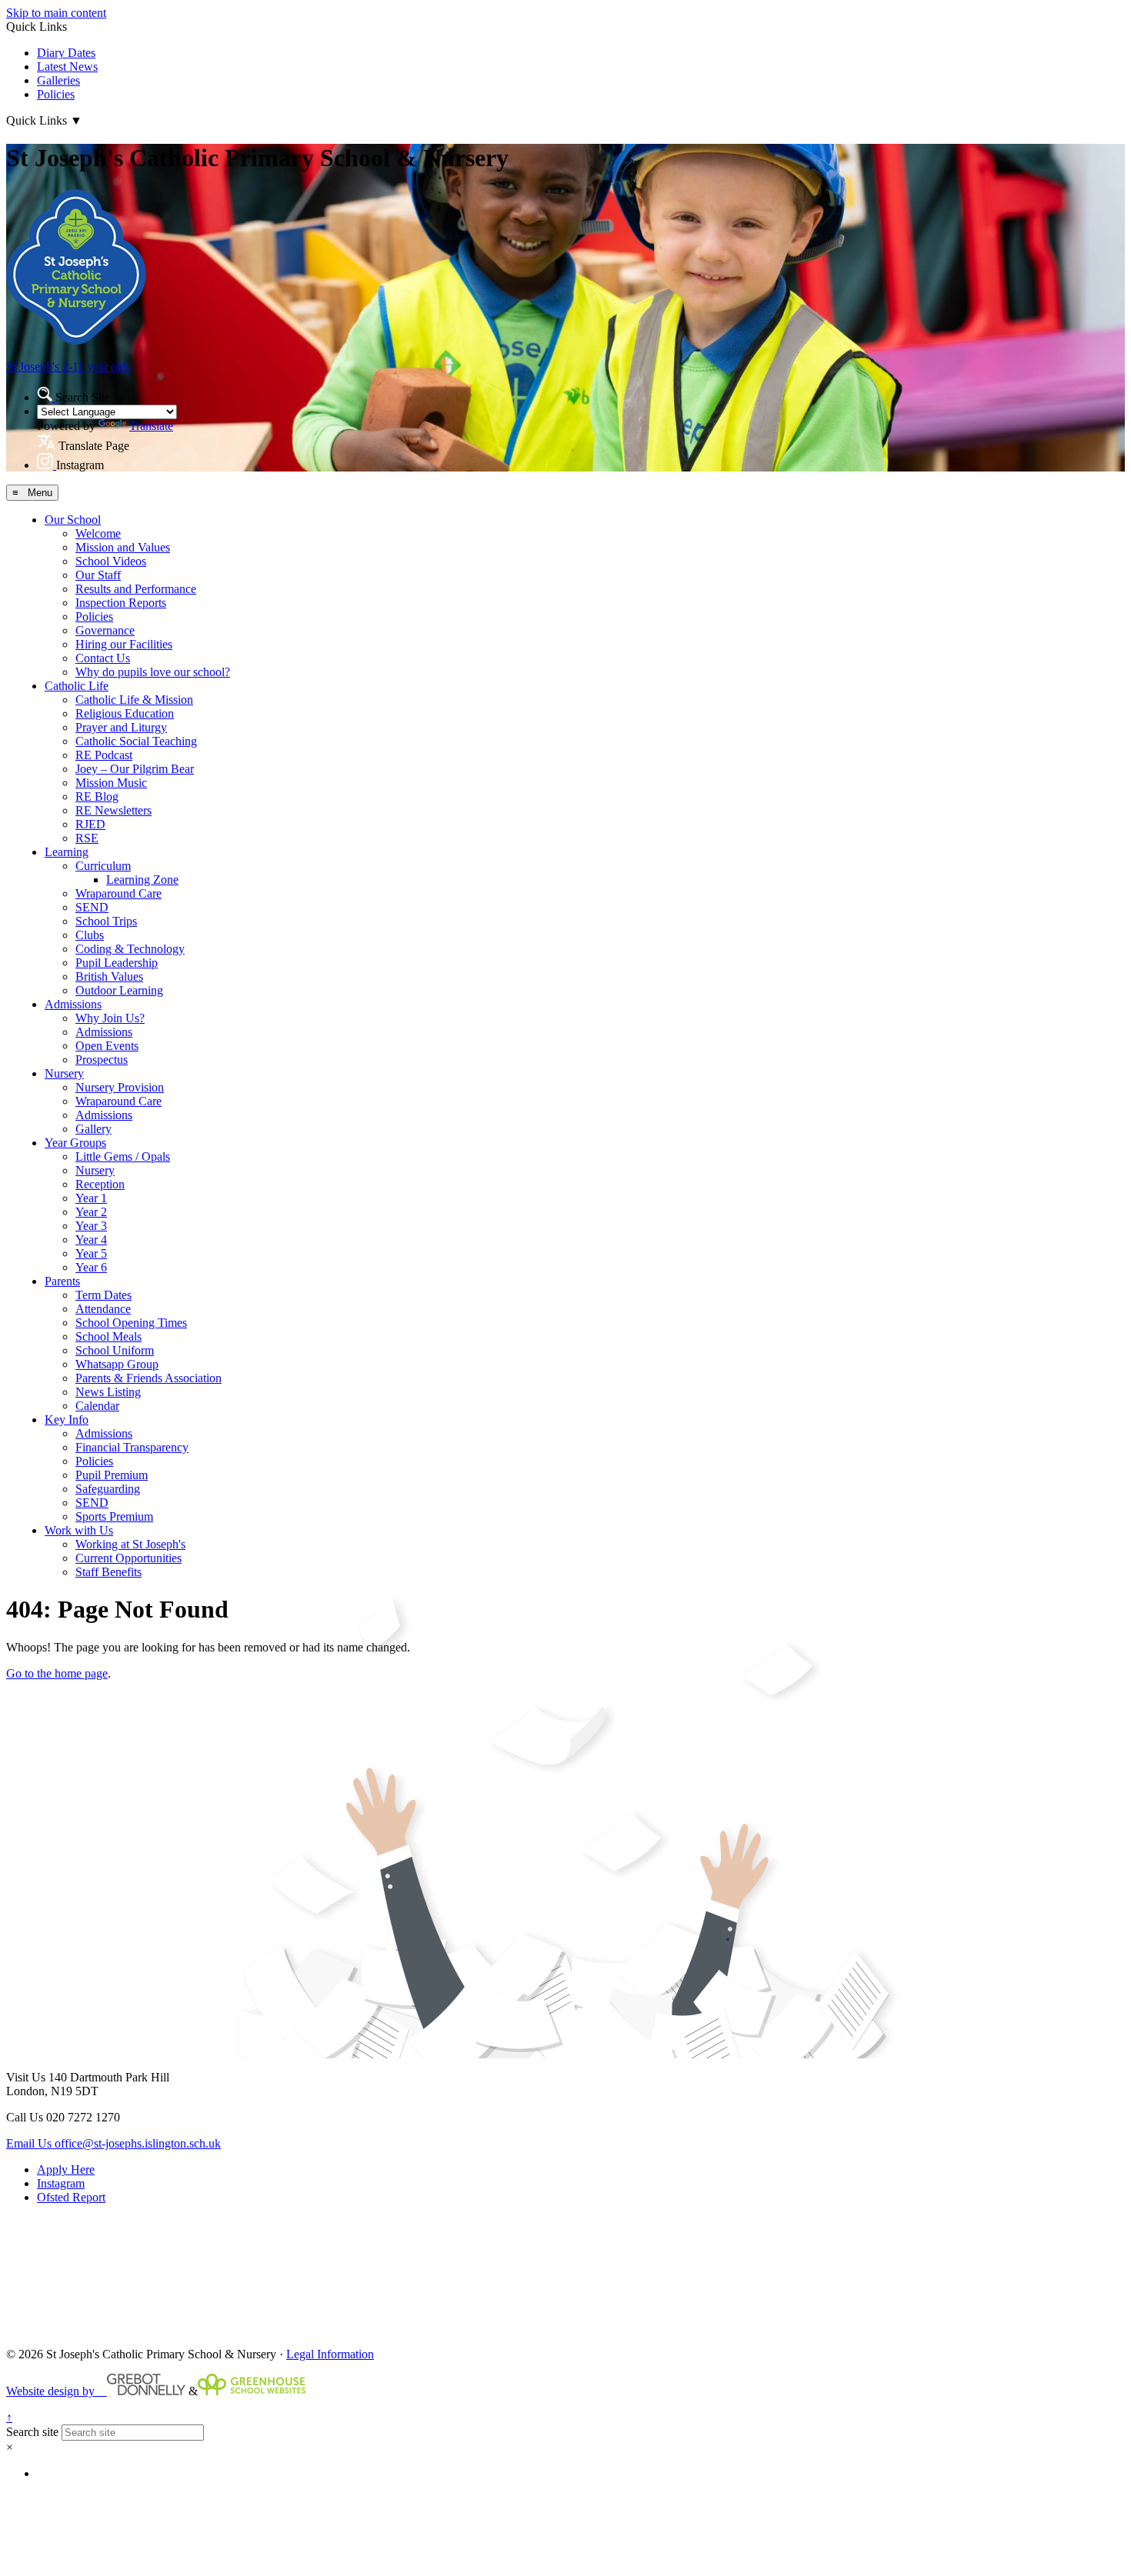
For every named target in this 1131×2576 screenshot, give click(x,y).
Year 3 (91, 1226)
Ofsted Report (71, 2197)
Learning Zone (142, 880)
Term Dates (103, 1295)
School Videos (111, 561)
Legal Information (330, 2354)
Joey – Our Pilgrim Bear (135, 769)
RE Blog (97, 796)
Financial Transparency (132, 1447)
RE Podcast (104, 755)
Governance (105, 630)
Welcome (98, 533)
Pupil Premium (112, 1475)
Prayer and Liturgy (121, 727)
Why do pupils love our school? (153, 672)
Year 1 (91, 1198)
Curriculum (103, 866)
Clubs (90, 935)
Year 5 (91, 1253)
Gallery (93, 1129)
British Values (109, 976)
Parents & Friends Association (148, 1378)
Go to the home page (57, 1673)
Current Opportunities (128, 1558)
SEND (92, 907)
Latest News (67, 67)
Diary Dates (66, 53)
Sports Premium (114, 1516)
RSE (87, 838)
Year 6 (91, 1267)
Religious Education (125, 713)
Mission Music (111, 783)
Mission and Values (123, 547)
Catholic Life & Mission (134, 700)
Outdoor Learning (119, 990)
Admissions (73, 1004)
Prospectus (102, 1060)
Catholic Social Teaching (136, 741)
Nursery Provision (120, 1087)
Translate (151, 426)
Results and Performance (136, 589)
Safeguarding (108, 1489)
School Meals (108, 1336)
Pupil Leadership (117, 963)
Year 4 (91, 1240)
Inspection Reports (121, 603)
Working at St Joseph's (130, 1544)
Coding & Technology (130, 949)
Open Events (107, 1046)
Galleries (58, 80)
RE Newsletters (113, 810)
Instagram (61, 2183)
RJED (90, 824)
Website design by (57, 2391)
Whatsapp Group (117, 1364)
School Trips (106, 921)
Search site (32, 2432)
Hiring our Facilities (124, 644)
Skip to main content (56, 13)
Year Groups (75, 1143)
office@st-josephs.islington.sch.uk (113, 2143)
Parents (62, 1281)
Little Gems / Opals (123, 1156)
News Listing (108, 1392)
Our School (73, 520)
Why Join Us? (110, 1018)
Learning (67, 852)
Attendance (103, 1309)
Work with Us (79, 1530)
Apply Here (66, 2169)
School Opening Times (131, 1323)
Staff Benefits (108, 1572)
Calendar (97, 1406)
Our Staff (98, 575)
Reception (100, 1184)
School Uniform (115, 1350)
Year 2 (91, 1212)
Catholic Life (77, 686)
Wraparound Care (118, 893)
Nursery (64, 1073)
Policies (56, 94)
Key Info (67, 1420)
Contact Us (103, 658)
